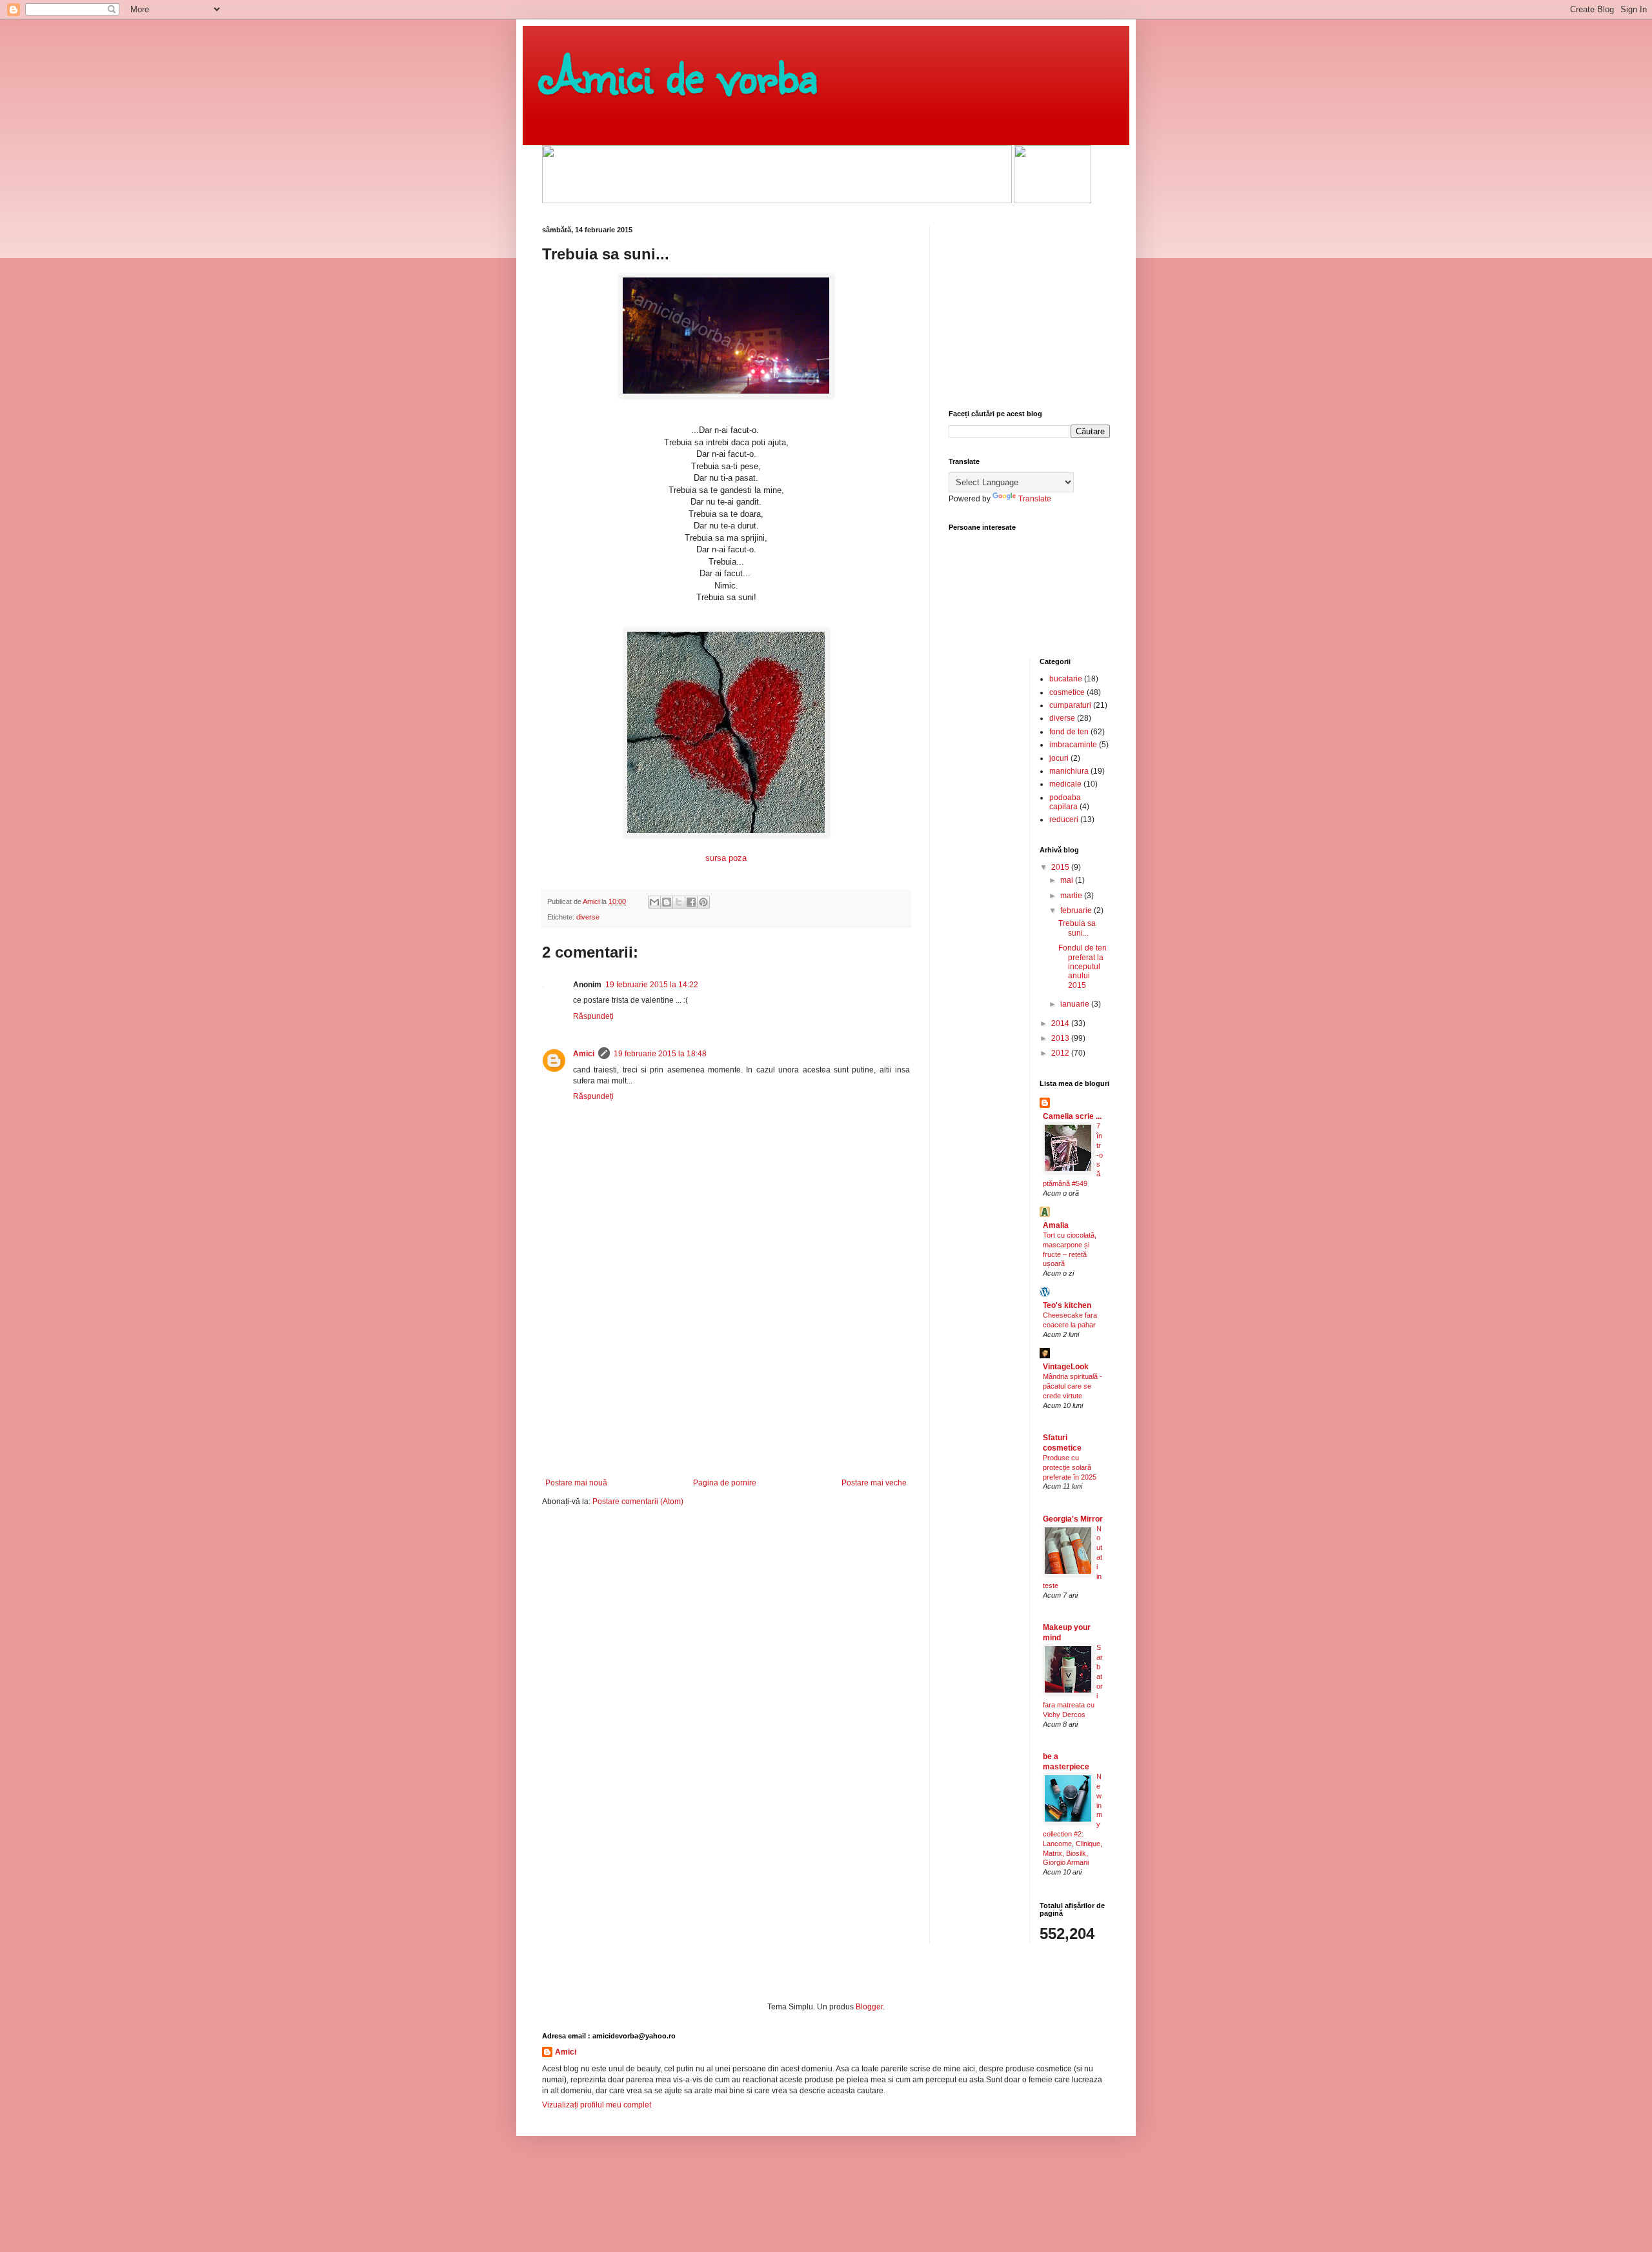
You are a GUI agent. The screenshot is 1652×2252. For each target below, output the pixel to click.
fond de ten (1069, 732)
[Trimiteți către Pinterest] (703, 902)
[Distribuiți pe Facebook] (691, 902)
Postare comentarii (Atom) (638, 1502)
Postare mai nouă (576, 1483)
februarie (1077, 910)
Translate (1035, 499)
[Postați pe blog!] (667, 902)
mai (1068, 880)
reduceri (1064, 819)
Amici (584, 1054)
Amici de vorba (680, 74)
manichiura (1069, 771)
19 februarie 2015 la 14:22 (652, 985)
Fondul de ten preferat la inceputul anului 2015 (1083, 967)
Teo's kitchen (1067, 1305)
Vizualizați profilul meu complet (597, 2105)
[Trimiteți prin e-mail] (654, 902)
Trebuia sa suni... (1077, 928)
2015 (1061, 867)
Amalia (1056, 1225)
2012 (1061, 1053)
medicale (1065, 784)
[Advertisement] (726, 1382)
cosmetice (1067, 692)
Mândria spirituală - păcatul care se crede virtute (1073, 1386)
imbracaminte (1073, 745)
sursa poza (726, 858)
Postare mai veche (874, 1483)
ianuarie (1076, 1004)
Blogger (869, 2007)
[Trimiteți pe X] (679, 902)
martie (1072, 896)
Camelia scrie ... (1072, 1116)
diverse (588, 917)
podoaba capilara (1065, 802)
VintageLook (1066, 1367)
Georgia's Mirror (1073, 1519)
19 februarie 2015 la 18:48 (660, 1054)
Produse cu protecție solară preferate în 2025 (1070, 1467)
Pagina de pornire (725, 1483)
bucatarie (1066, 679)
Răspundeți (593, 1016)
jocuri (1059, 758)
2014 (1061, 1023)
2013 (1061, 1038)
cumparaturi (1070, 705)
